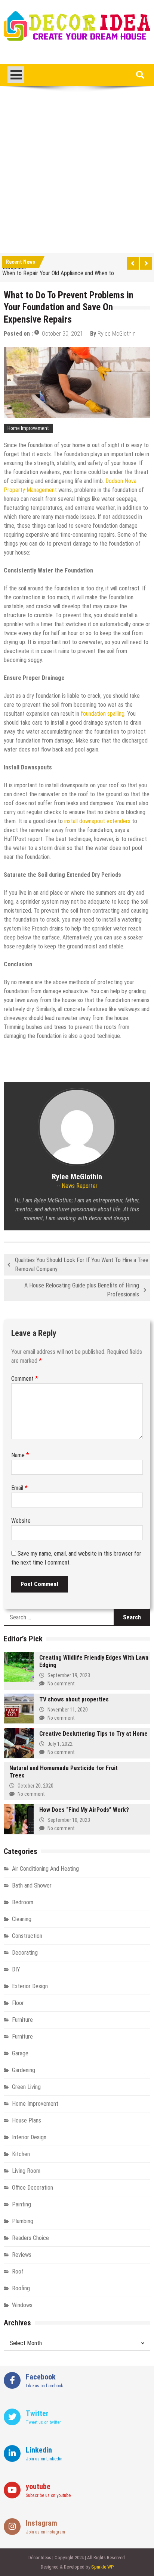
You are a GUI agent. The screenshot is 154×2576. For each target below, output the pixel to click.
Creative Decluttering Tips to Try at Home (93, 1734)
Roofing (21, 2288)
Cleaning (22, 1919)
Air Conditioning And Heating (45, 1869)
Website (21, 1521)
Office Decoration (33, 2188)
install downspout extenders (97, 821)
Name (20, 1455)
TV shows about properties (74, 1699)
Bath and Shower (32, 1885)
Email (19, 1488)
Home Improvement (28, 428)
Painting (21, 2204)
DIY (16, 1969)
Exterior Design (30, 1986)
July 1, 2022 (60, 1744)
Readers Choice (30, 2238)
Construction (27, 1936)
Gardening (24, 2070)
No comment (61, 1684)
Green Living (26, 2087)
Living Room (26, 2171)
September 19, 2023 (69, 1675)
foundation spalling (103, 714)
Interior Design (29, 2137)
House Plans (27, 2120)
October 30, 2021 (62, 334)
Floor (18, 2003)
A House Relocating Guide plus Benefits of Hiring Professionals (82, 1290)
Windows (22, 2305)
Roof (18, 2271)
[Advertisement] (77, 173)
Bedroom (23, 1902)
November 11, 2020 (68, 1710)
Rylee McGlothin (117, 334)
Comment (25, 1379)
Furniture (22, 2020)
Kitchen (21, 2154)
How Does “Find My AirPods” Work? (84, 1810)
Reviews (22, 2255)
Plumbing (23, 2221)
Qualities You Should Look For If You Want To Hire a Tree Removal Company (82, 1265)
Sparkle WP (102, 2567)
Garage (20, 2053)
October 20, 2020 (36, 1786)
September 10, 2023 (69, 1820)
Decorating (25, 1953)
